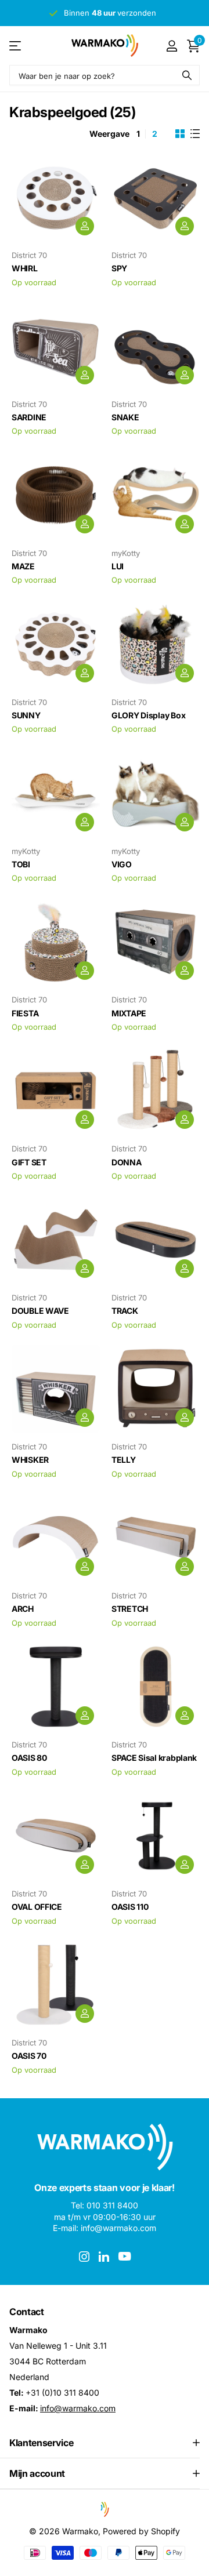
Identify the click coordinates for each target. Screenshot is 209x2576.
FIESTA (25, 1013)
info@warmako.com (78, 2408)
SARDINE (29, 417)
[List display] (195, 134)
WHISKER (30, 1460)
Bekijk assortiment (16, 46)
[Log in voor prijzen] (85, 226)
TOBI (21, 864)
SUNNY (26, 715)
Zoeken (187, 75)
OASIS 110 (130, 1907)
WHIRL (25, 268)
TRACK (125, 1311)
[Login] (172, 46)
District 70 (29, 255)
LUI (118, 566)
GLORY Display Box (148, 715)
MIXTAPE (129, 1013)
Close (105, 2443)
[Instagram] (84, 2257)
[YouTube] (125, 2256)
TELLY (124, 1460)
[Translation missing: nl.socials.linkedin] (104, 2257)
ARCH (23, 1609)
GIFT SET (29, 1162)
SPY (119, 268)
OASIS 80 (29, 1758)
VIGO (122, 864)
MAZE (23, 566)
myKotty (126, 553)
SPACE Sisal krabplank (154, 1758)
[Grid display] (180, 134)
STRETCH (130, 1609)
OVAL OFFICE (37, 1907)
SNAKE (125, 417)
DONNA (127, 1162)
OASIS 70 (29, 2056)
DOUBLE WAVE (40, 1311)
